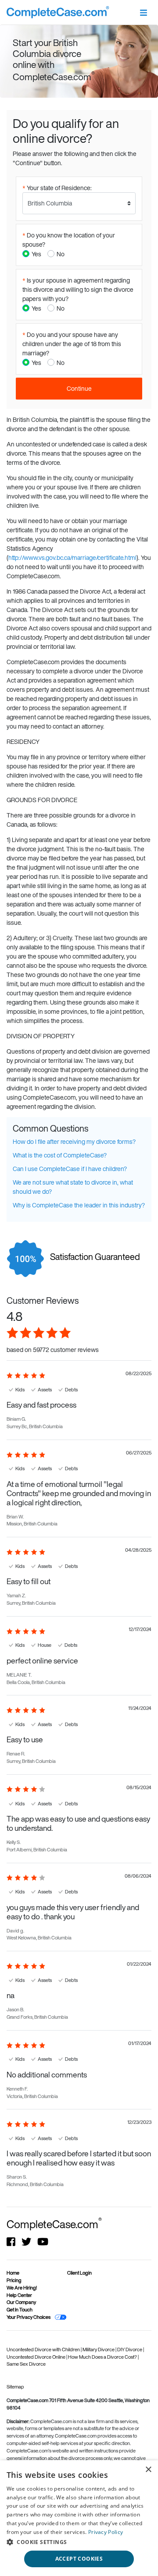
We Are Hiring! (22, 2288)
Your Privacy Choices (29, 2317)
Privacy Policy (106, 2532)
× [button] (148, 2470)
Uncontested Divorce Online (36, 2357)
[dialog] (79, 2518)
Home (13, 2273)
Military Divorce (99, 2350)
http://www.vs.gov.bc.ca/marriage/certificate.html (72, 557)
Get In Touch (20, 2310)
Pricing (14, 2280)
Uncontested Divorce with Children (44, 2350)
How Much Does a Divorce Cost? (103, 2357)
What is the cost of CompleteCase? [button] (60, 1155)
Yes (36, 254)
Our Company (21, 2302)
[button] (79, 2542)
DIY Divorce (130, 2350)
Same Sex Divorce (26, 2364)
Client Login (79, 2273)
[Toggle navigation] (143, 12)
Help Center (19, 2295)
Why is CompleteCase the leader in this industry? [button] (79, 1205)
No (61, 254)
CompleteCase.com (54, 2224)
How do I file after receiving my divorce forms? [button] (74, 1141)
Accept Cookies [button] (79, 2559)
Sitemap (15, 2387)
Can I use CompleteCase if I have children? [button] (70, 1169)
